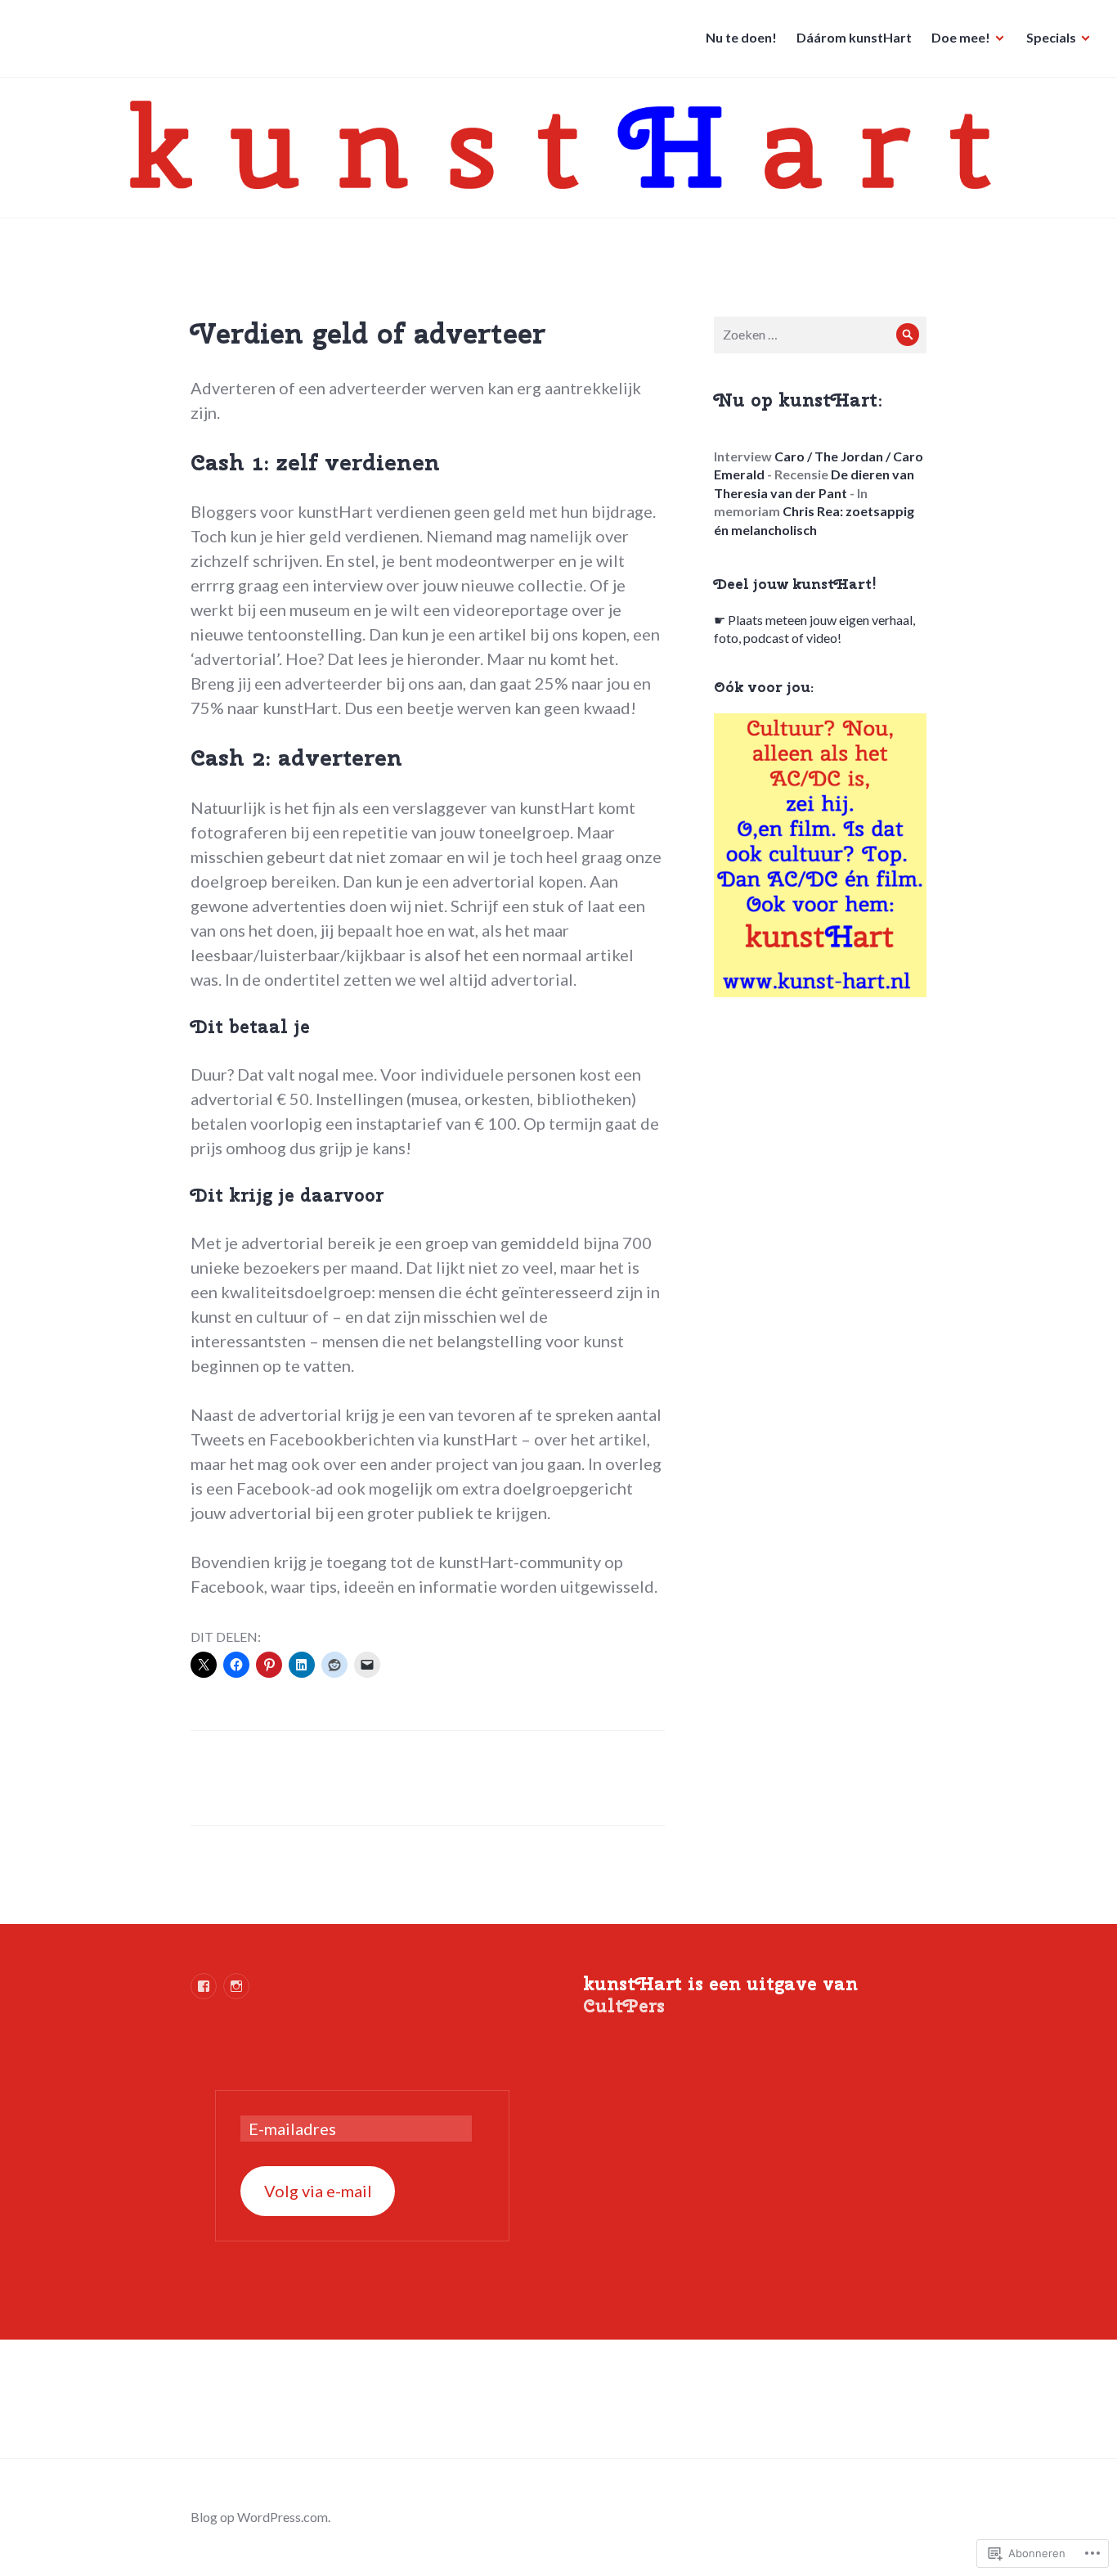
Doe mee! (961, 37)
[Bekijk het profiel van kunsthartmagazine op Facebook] (204, 1986)
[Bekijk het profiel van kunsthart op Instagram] (236, 1986)
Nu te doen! (741, 37)
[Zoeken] (908, 335)
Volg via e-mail (318, 2191)
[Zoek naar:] (820, 334)
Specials (1051, 37)
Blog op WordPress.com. (260, 2517)
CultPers (624, 2006)
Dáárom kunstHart (854, 37)
